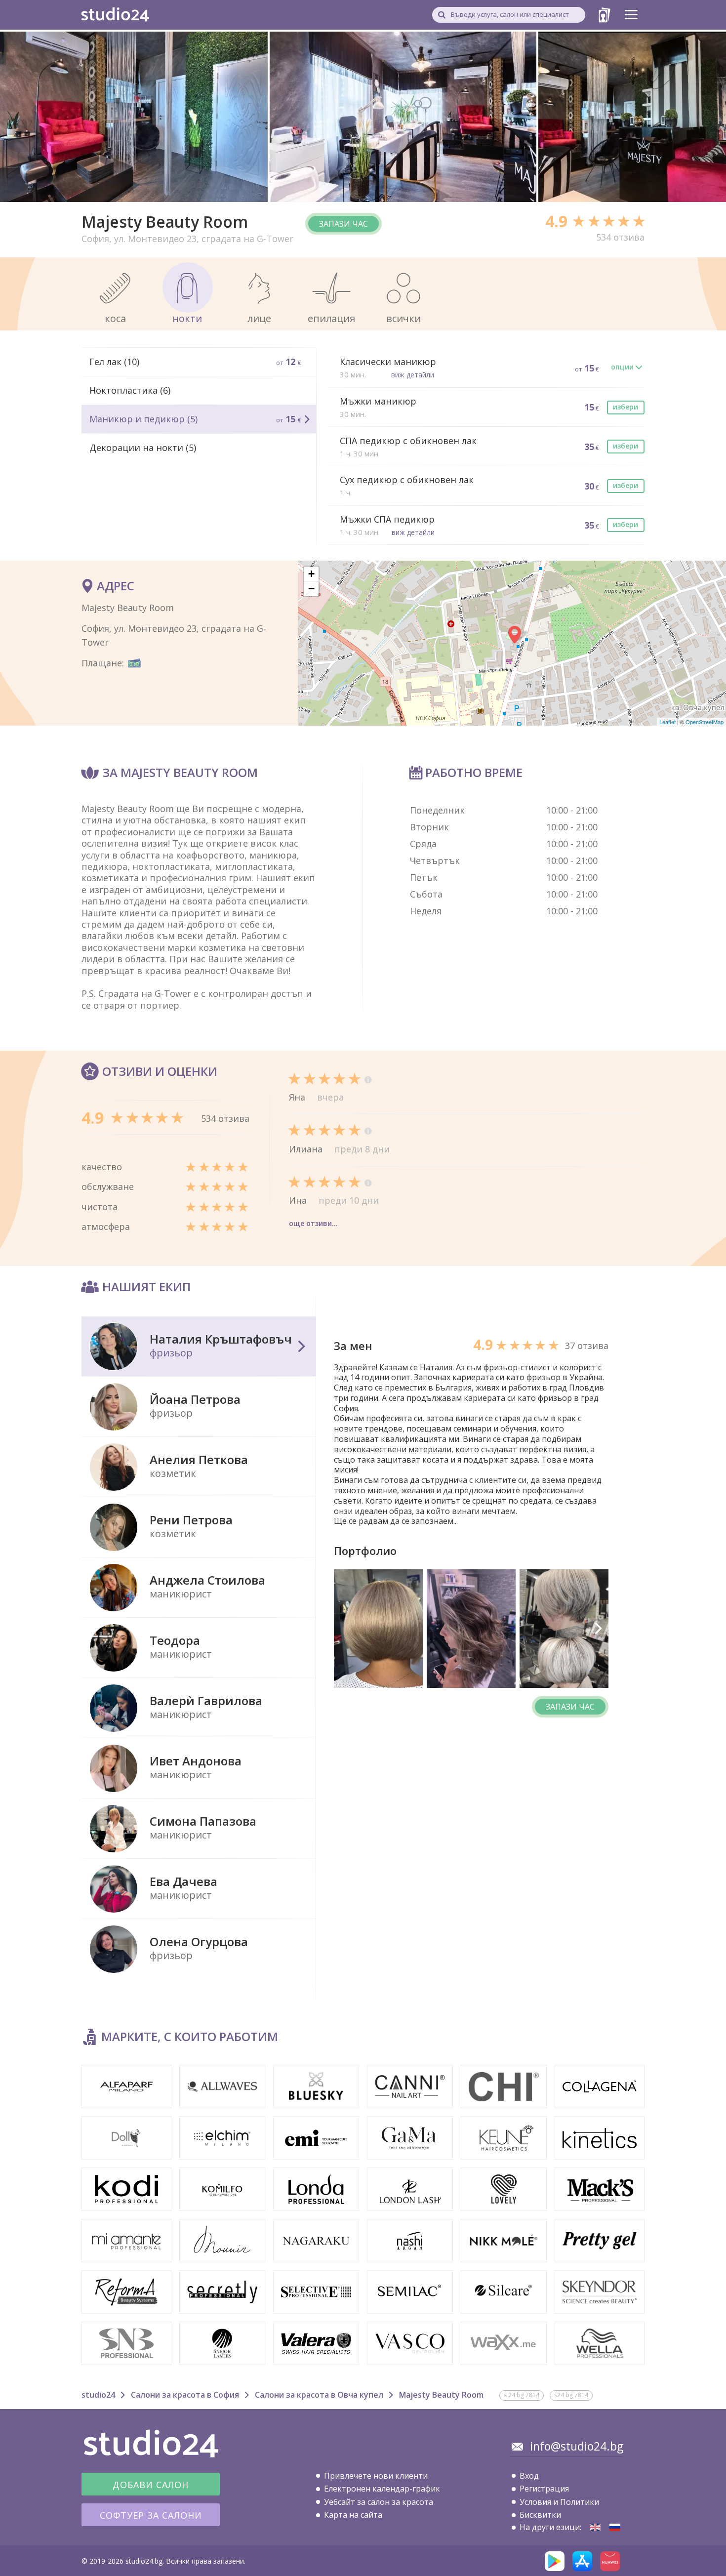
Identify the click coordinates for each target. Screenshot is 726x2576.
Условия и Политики (559, 2502)
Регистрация (544, 2489)
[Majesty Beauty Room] (595, 2527)
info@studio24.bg (577, 2446)
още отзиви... (313, 1223)
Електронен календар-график (382, 2489)
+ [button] (311, 574)
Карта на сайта (353, 2515)
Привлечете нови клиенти (376, 2476)
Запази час (343, 224)
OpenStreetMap (705, 722)
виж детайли (413, 375)
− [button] (311, 589)
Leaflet (667, 722)
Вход (529, 2476)
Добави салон (151, 2485)
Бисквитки (540, 2515)
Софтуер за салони (151, 2515)
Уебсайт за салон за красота (379, 2502)
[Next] (598, 1629)
